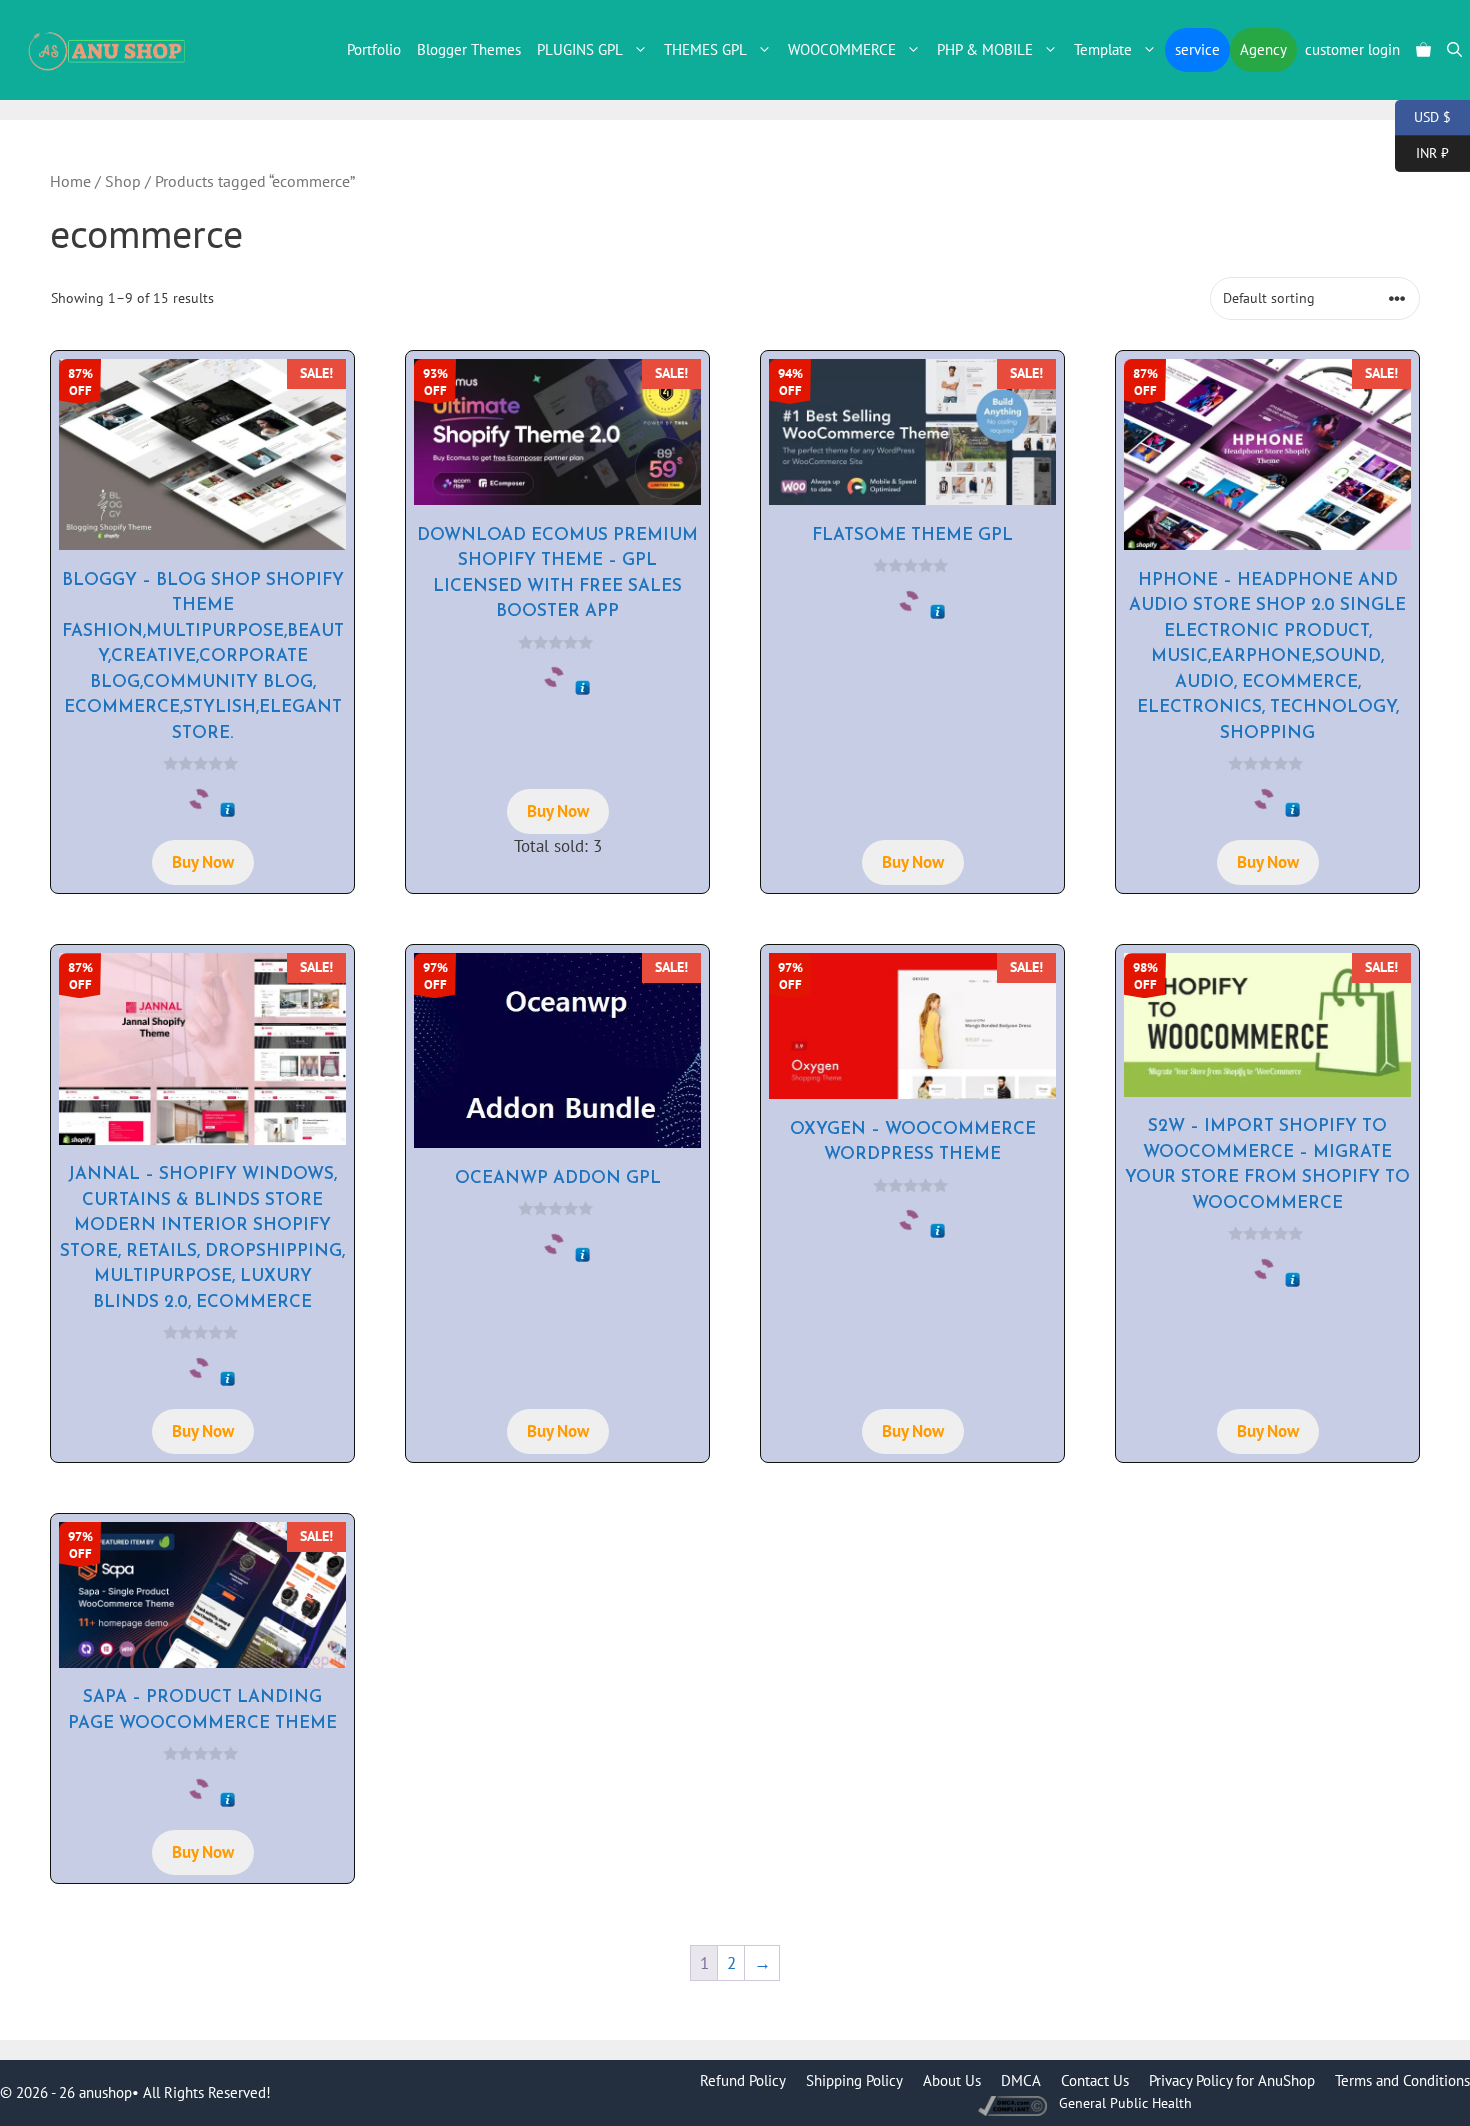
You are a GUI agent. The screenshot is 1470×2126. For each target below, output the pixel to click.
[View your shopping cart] (1423, 50)
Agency (1263, 49)
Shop (123, 181)
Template (1103, 49)
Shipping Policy (854, 2080)
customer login (1352, 49)
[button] (1454, 50)
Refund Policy (743, 2080)
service (1197, 49)
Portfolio (374, 49)
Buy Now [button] (203, 862)
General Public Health (1125, 2103)
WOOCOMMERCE (842, 49)
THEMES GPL (705, 49)
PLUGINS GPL (580, 49)
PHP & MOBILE (985, 49)
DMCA (1021, 2080)
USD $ (1423, 115)
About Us (952, 2080)
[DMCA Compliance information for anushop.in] (1014, 2103)
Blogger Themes (469, 49)
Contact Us (1095, 2080)
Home (70, 181)
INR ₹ (1422, 151)
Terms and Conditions (1402, 2080)
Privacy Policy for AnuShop (1232, 2080)
